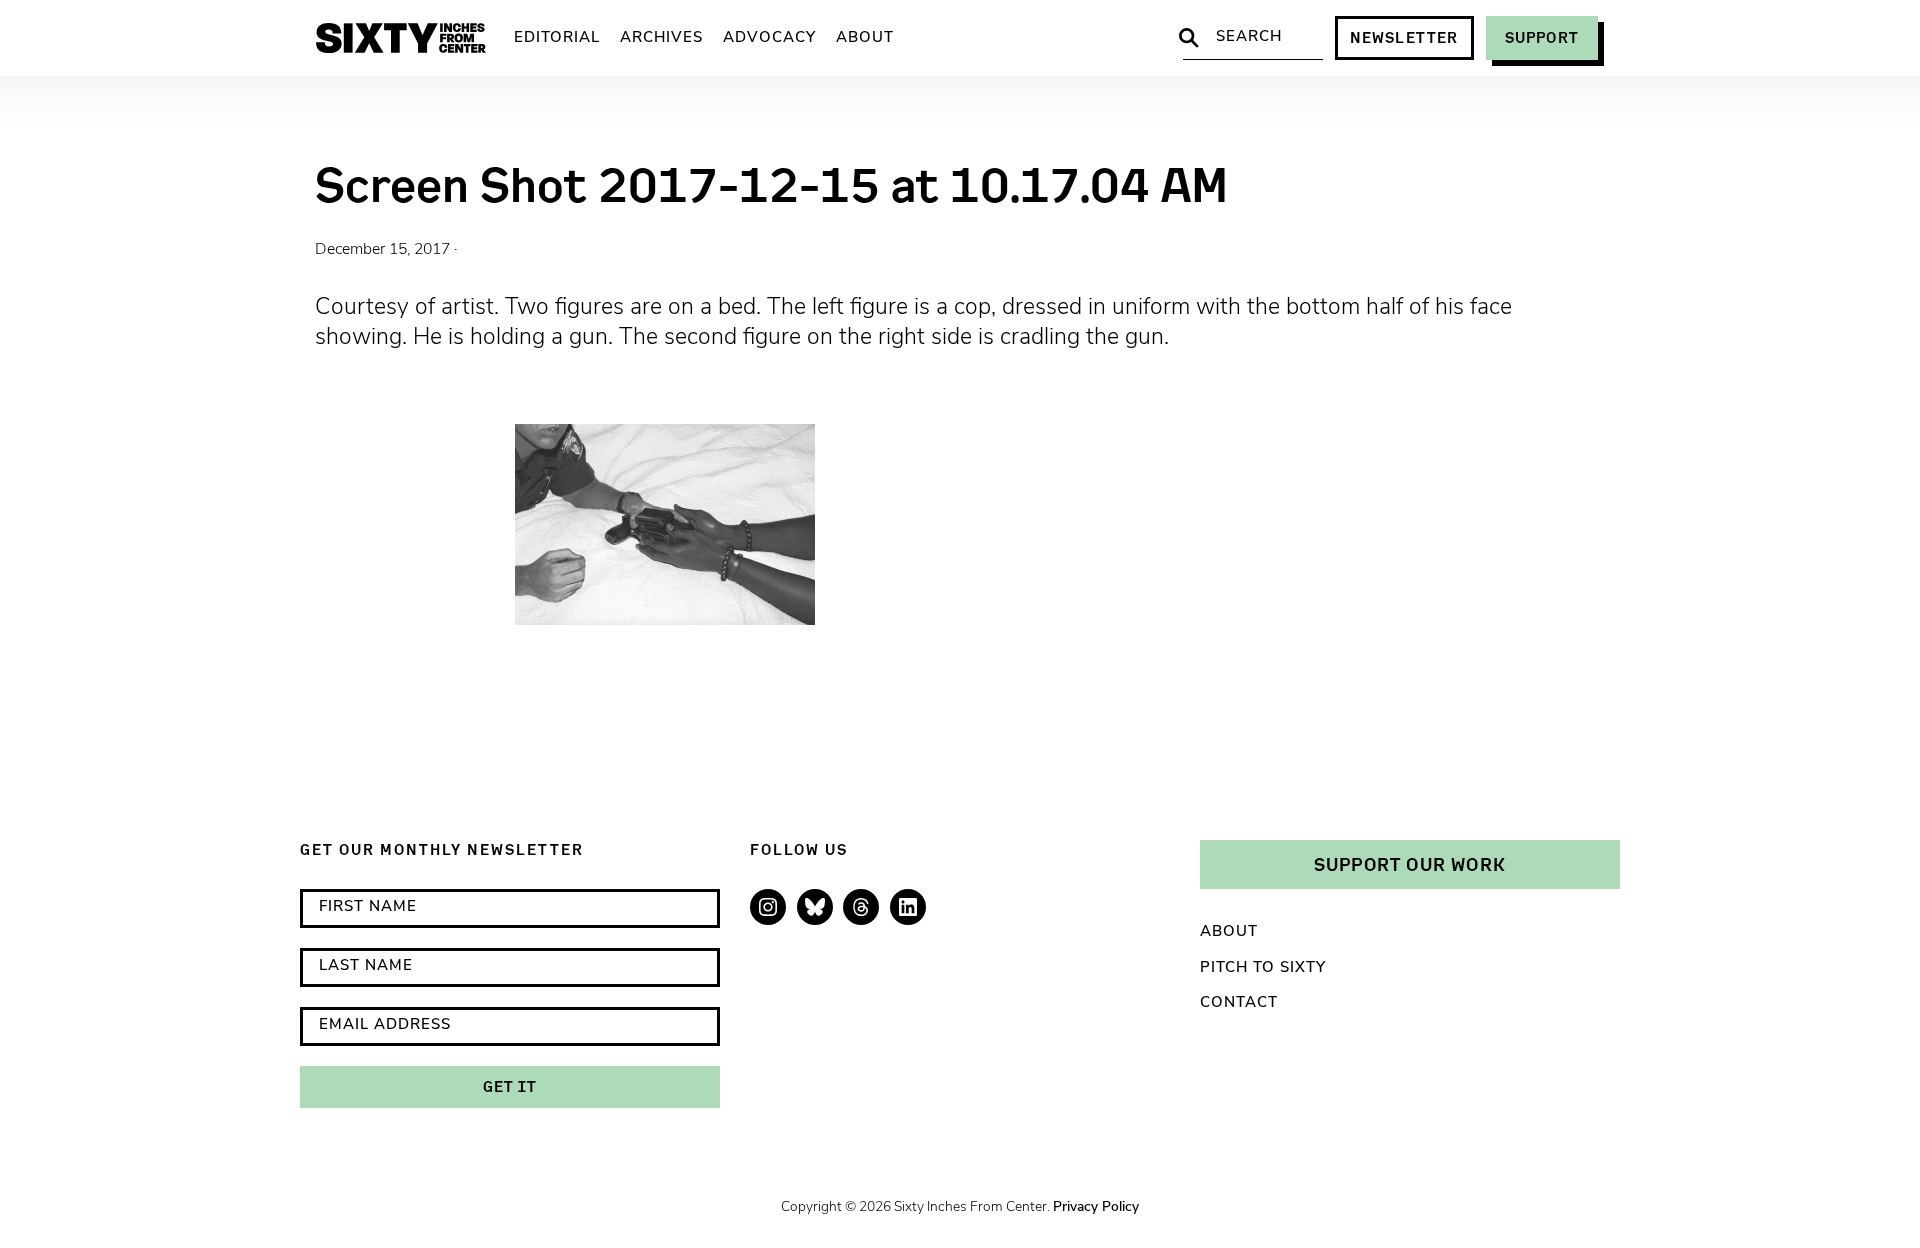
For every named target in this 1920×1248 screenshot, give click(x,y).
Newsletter (1404, 37)
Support (1542, 37)
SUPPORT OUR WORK (1410, 864)
